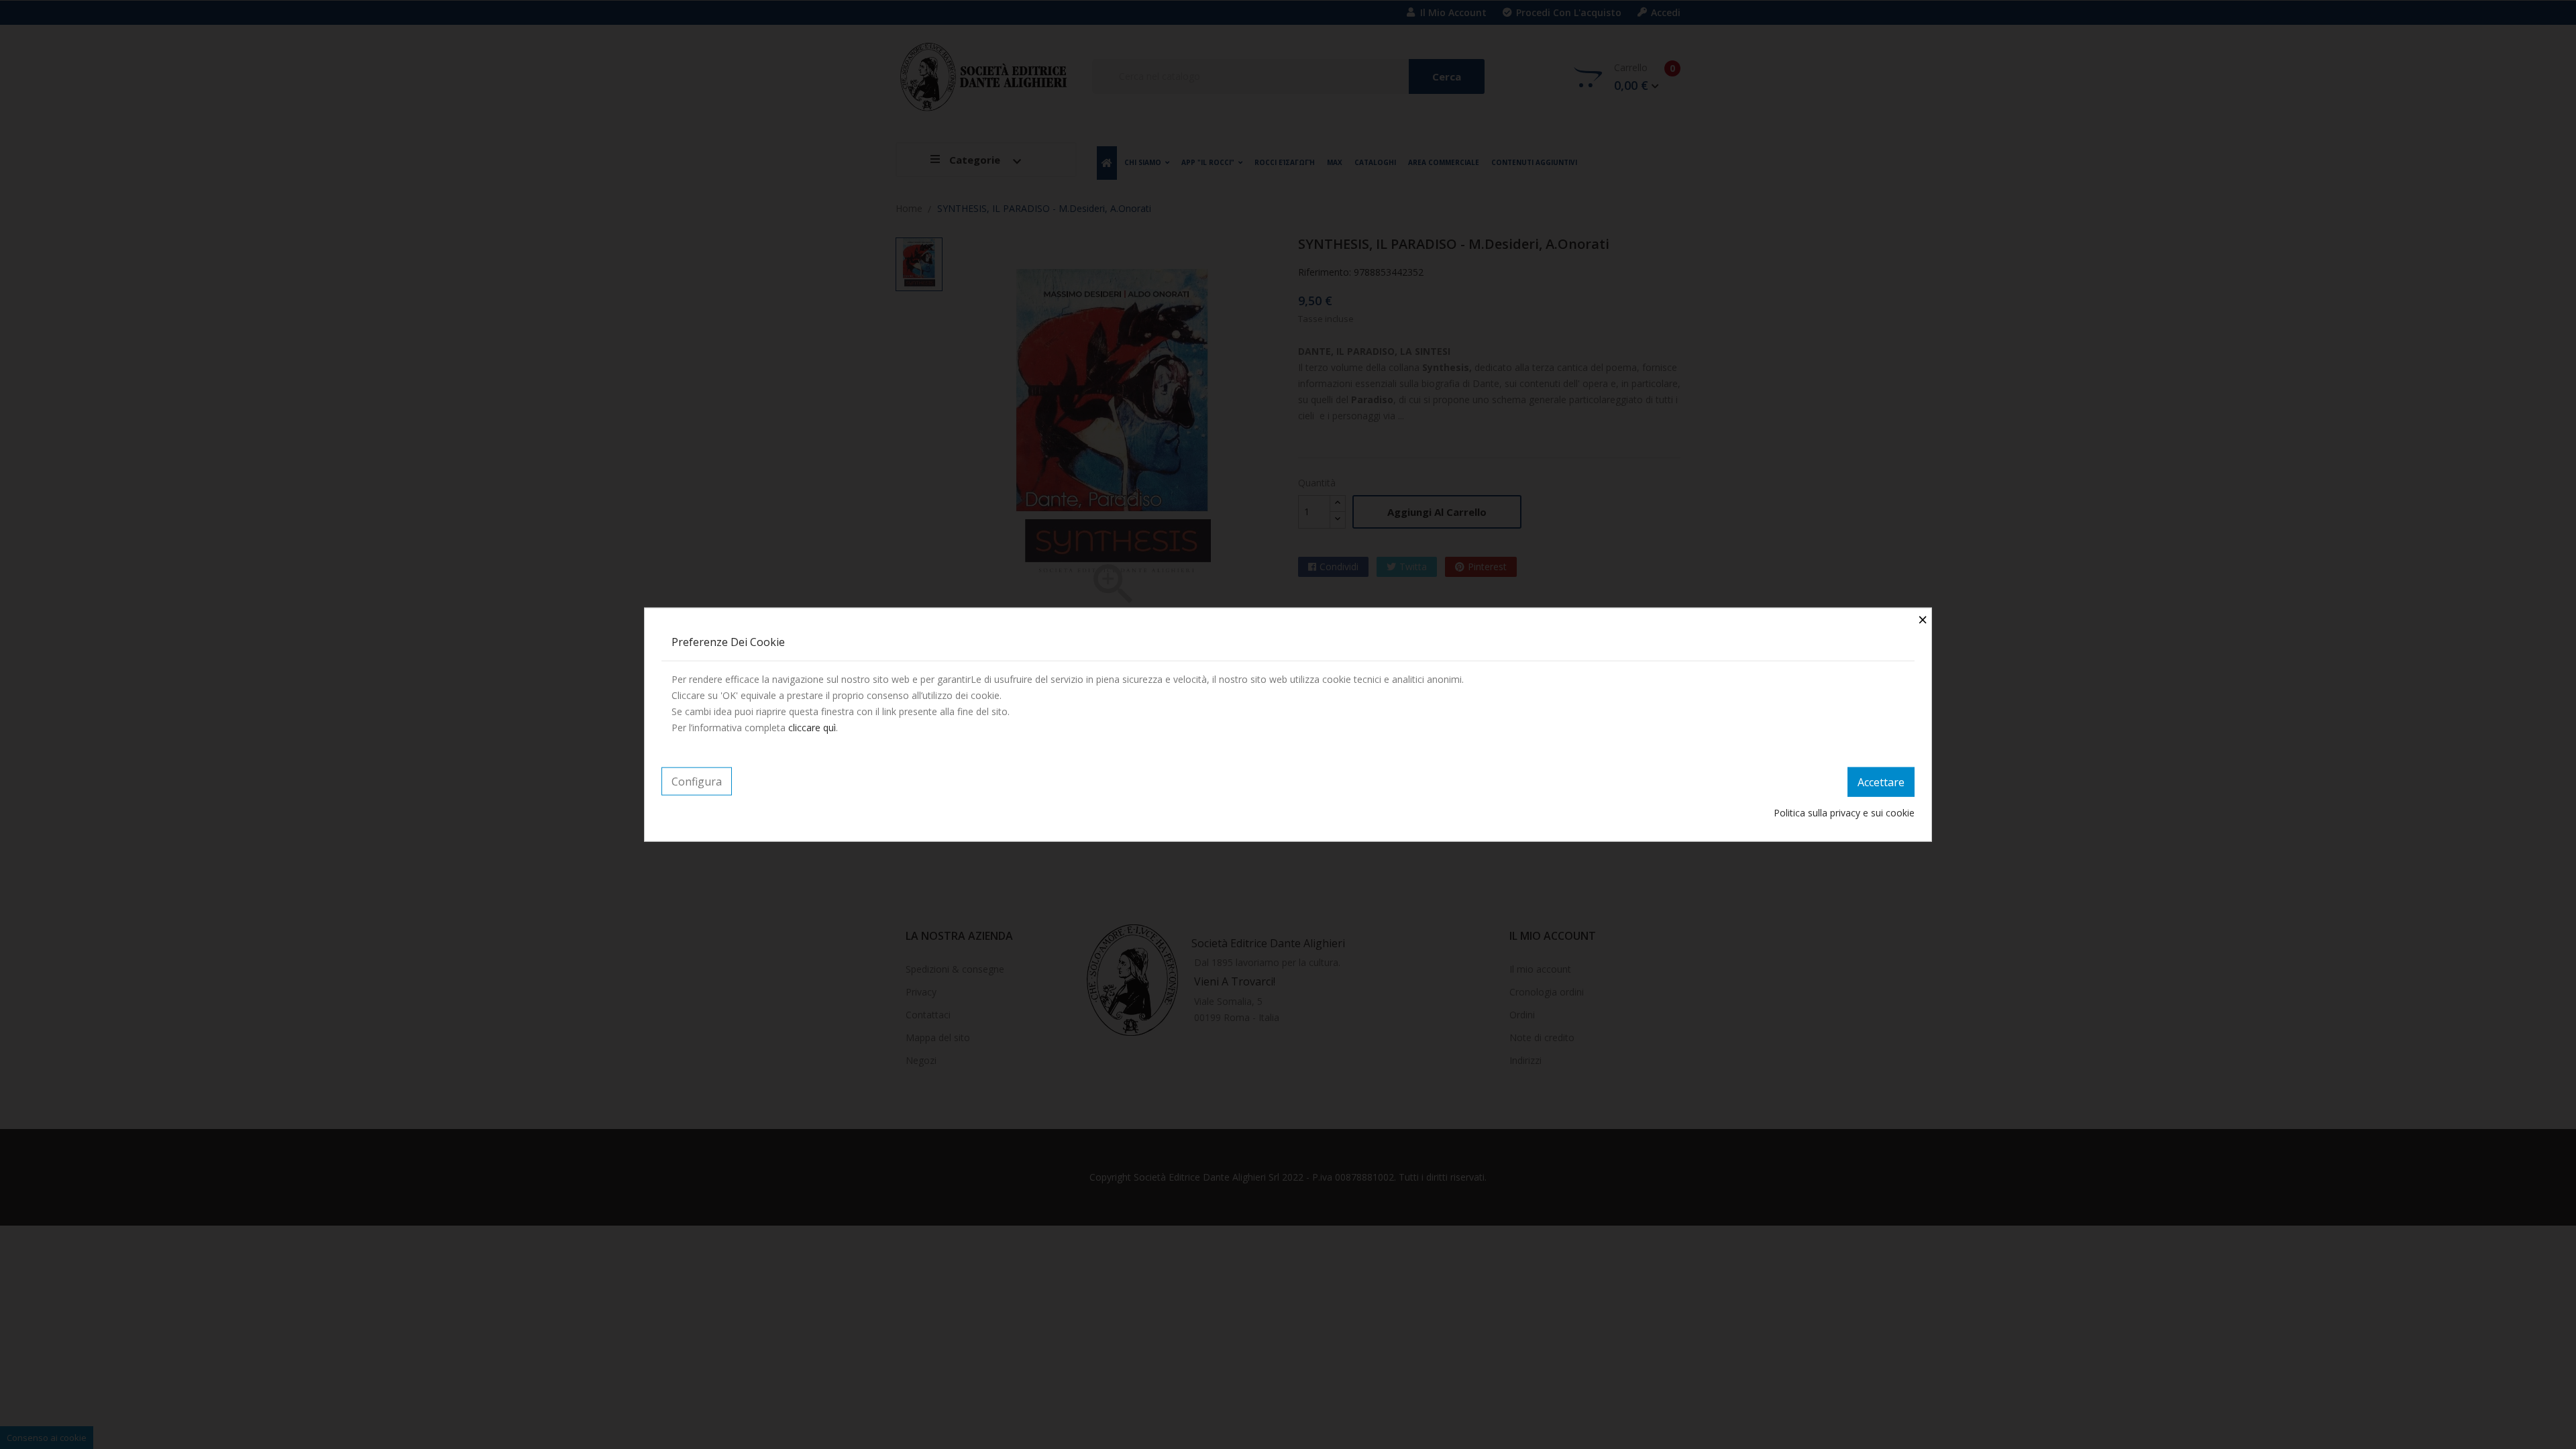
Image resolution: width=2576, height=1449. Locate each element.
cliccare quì (812, 728)
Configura (697, 782)
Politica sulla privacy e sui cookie (1844, 812)
